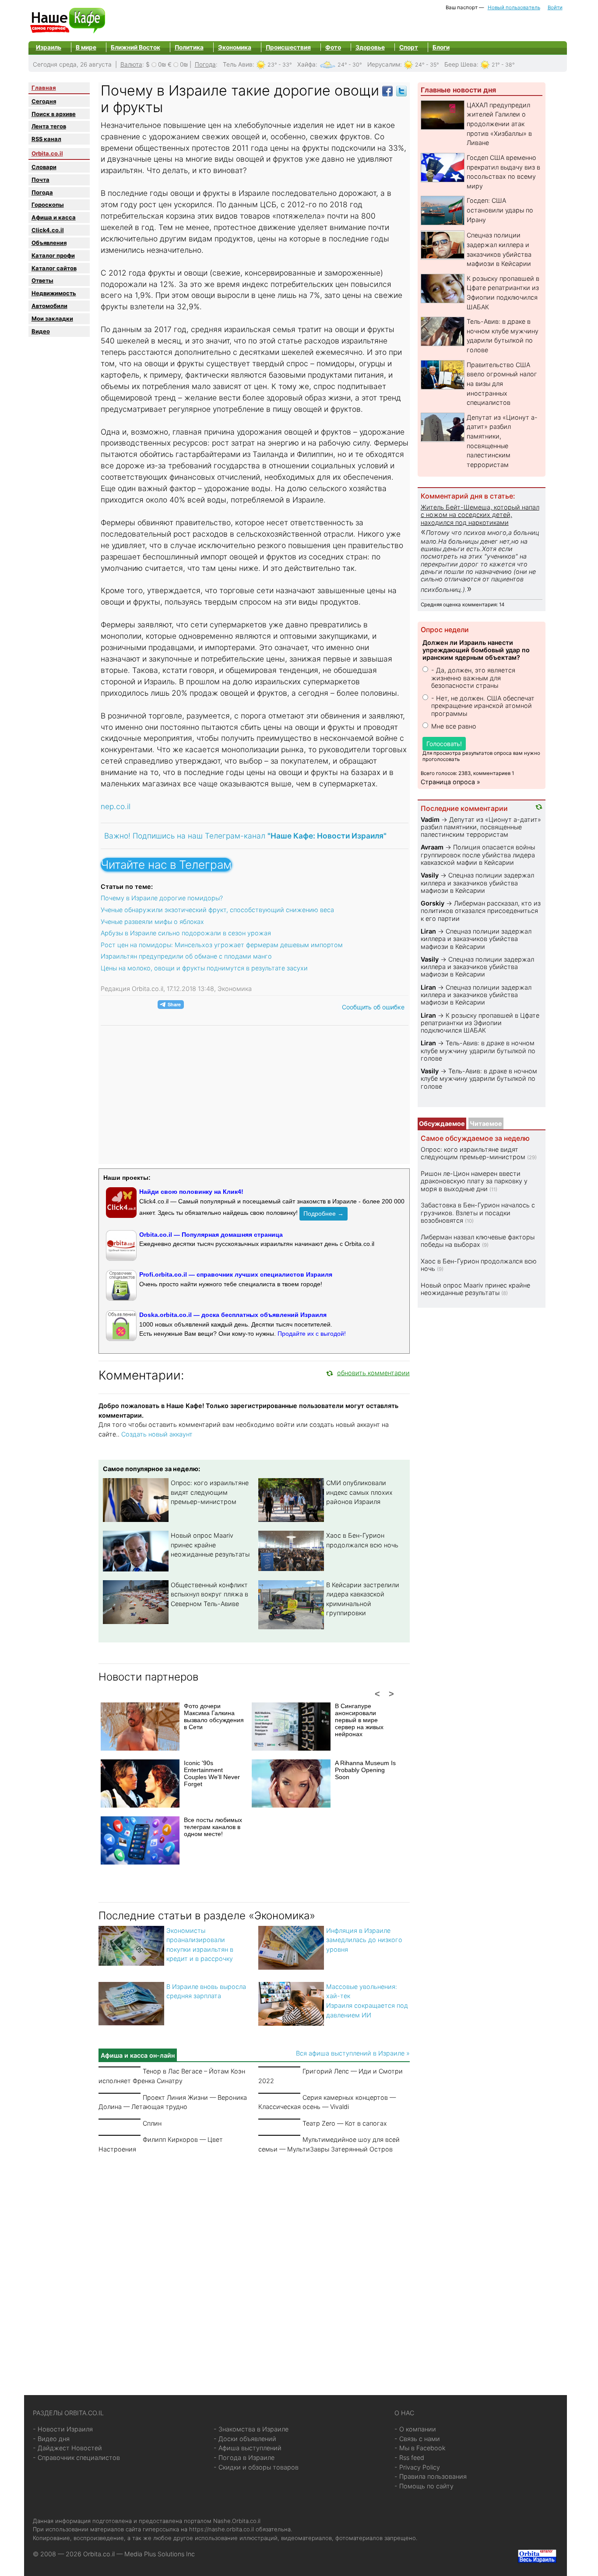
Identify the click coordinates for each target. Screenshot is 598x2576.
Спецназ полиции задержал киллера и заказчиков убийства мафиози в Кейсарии (477, 883)
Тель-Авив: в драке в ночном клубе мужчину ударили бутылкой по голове (478, 1051)
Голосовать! (444, 744)
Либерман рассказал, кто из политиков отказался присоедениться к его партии (481, 911)
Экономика (235, 47)
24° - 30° (350, 65)
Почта (40, 180)
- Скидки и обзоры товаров (256, 2467)
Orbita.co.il (47, 153)
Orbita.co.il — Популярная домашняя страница (211, 1235)
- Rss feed (409, 2457)
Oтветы (42, 280)
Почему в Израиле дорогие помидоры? (162, 898)
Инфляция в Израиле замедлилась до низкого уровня (364, 1940)
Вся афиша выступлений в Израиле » (353, 2053)
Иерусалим (384, 64)
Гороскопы (48, 205)
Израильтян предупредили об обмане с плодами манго (186, 956)
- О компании (415, 2429)
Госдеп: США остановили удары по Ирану (500, 210)
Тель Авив (238, 64)
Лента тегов (49, 126)
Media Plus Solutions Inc (160, 2554)
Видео (41, 331)
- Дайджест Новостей (67, 2448)
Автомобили (49, 306)
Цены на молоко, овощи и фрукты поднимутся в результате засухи (204, 968)
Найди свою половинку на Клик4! (191, 1192)
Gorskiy (433, 903)
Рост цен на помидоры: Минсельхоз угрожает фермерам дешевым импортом (222, 945)
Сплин (152, 2123)
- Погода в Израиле (244, 2457)
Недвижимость (54, 293)
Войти (555, 7)
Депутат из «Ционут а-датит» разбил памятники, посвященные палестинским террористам (481, 827)
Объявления (49, 243)
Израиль (49, 47)
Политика (189, 47)
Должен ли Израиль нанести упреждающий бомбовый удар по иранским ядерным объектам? (476, 650)
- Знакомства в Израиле (251, 2429)
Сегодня (44, 101)
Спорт (409, 47)
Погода (205, 64)
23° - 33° (280, 65)
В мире (86, 47)
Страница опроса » (450, 782)
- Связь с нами (417, 2439)
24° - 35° (427, 65)
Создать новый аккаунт (157, 1434)
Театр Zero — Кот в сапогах (345, 2123)
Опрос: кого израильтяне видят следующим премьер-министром (210, 1492)
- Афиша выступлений (248, 2448)
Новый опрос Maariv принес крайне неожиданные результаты (210, 1545)
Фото (333, 47)
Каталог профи (53, 255)
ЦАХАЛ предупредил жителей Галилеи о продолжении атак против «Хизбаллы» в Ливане (499, 124)
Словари (44, 167)
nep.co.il (116, 806)
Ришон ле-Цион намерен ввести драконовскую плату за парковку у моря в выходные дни (474, 1181)
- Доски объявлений (245, 2439)
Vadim (430, 819)
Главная (44, 88)
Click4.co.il (48, 230)
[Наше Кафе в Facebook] (387, 90)
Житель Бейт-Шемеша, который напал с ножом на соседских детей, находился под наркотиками (480, 515)
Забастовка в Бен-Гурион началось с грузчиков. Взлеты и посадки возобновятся (478, 1213)
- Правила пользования (431, 2476)
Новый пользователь (514, 7)
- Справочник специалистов (76, 2457)
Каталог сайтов (54, 268)
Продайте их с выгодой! (312, 1334)
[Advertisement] (254, 2264)
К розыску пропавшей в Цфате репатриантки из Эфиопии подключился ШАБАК (480, 1023)
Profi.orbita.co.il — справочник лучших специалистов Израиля (236, 1274)
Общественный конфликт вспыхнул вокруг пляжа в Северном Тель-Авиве (209, 1594)
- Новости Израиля (63, 2429)
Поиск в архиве (54, 114)
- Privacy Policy (417, 2467)
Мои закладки (52, 318)
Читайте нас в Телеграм (166, 865)
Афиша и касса (54, 217)
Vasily (430, 875)
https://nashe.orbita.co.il (222, 2529)
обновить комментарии (373, 1373)
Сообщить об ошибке (373, 1007)
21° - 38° (503, 65)
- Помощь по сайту (424, 2486)
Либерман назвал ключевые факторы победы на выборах (478, 1241)
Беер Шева (461, 64)
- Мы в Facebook (420, 2448)
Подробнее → (324, 1214)
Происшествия (288, 47)
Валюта (131, 64)
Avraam (432, 847)
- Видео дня (51, 2439)
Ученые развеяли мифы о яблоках (152, 922)
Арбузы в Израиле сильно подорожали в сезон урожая (186, 933)
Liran (428, 931)
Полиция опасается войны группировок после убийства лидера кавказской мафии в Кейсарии (478, 855)
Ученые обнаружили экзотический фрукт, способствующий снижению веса (217, 910)
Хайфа (306, 64)
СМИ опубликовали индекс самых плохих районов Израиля (359, 1492)
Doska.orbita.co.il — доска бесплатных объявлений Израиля (233, 1315)
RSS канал (46, 139)
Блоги (441, 47)
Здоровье (370, 47)
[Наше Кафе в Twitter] (401, 90)
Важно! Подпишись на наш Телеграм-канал (245, 836)
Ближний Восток (135, 47)
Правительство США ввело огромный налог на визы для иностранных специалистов (502, 384)
